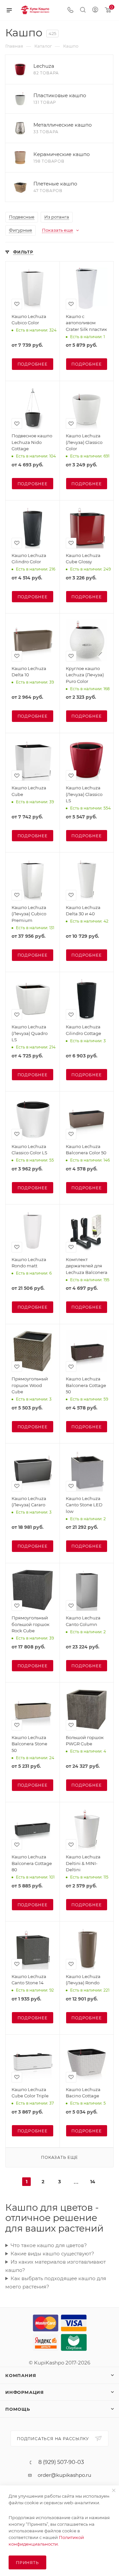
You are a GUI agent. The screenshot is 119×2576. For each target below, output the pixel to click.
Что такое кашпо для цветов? (49, 2245)
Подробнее (33, 364)
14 (93, 2182)
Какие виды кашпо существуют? (52, 2254)
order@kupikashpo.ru (64, 2475)
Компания (21, 2375)
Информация (25, 2392)
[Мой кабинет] (95, 10)
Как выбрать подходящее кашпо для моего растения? (56, 2282)
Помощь (18, 2409)
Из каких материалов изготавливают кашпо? (56, 2266)
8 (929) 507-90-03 (61, 2462)
